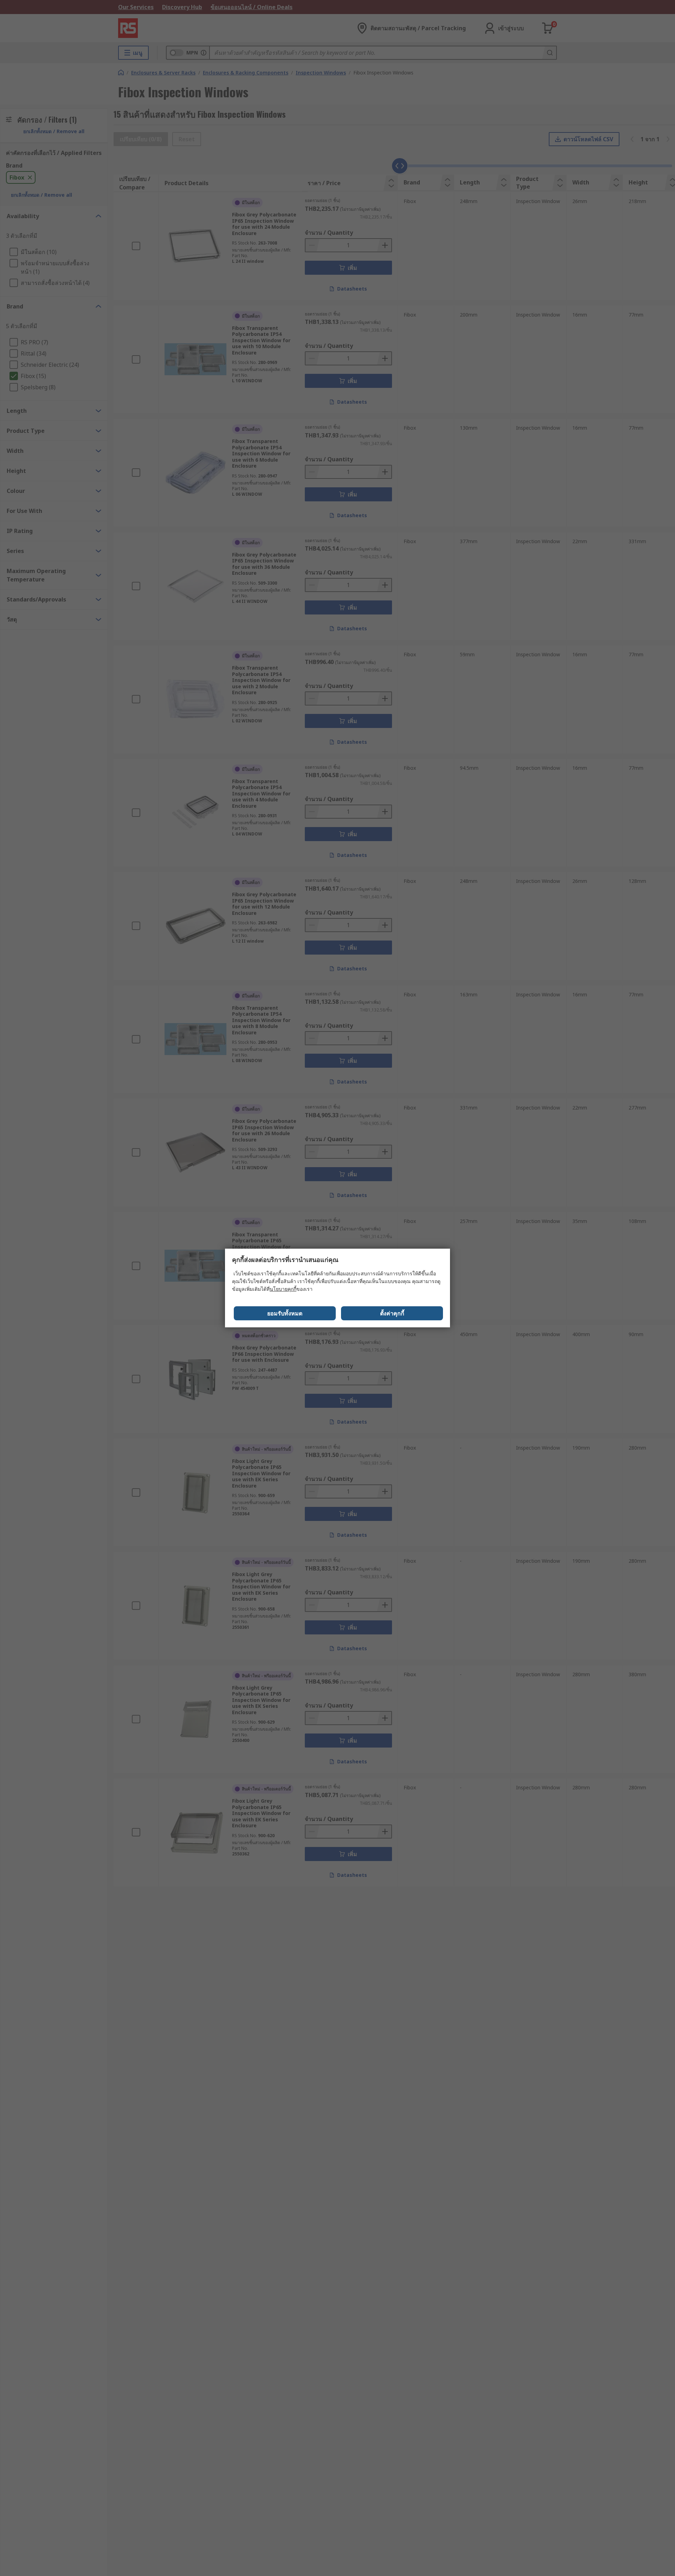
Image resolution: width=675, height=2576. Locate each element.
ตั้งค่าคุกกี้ (392, 1313)
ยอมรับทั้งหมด (285, 1313)
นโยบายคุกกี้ (283, 1289)
